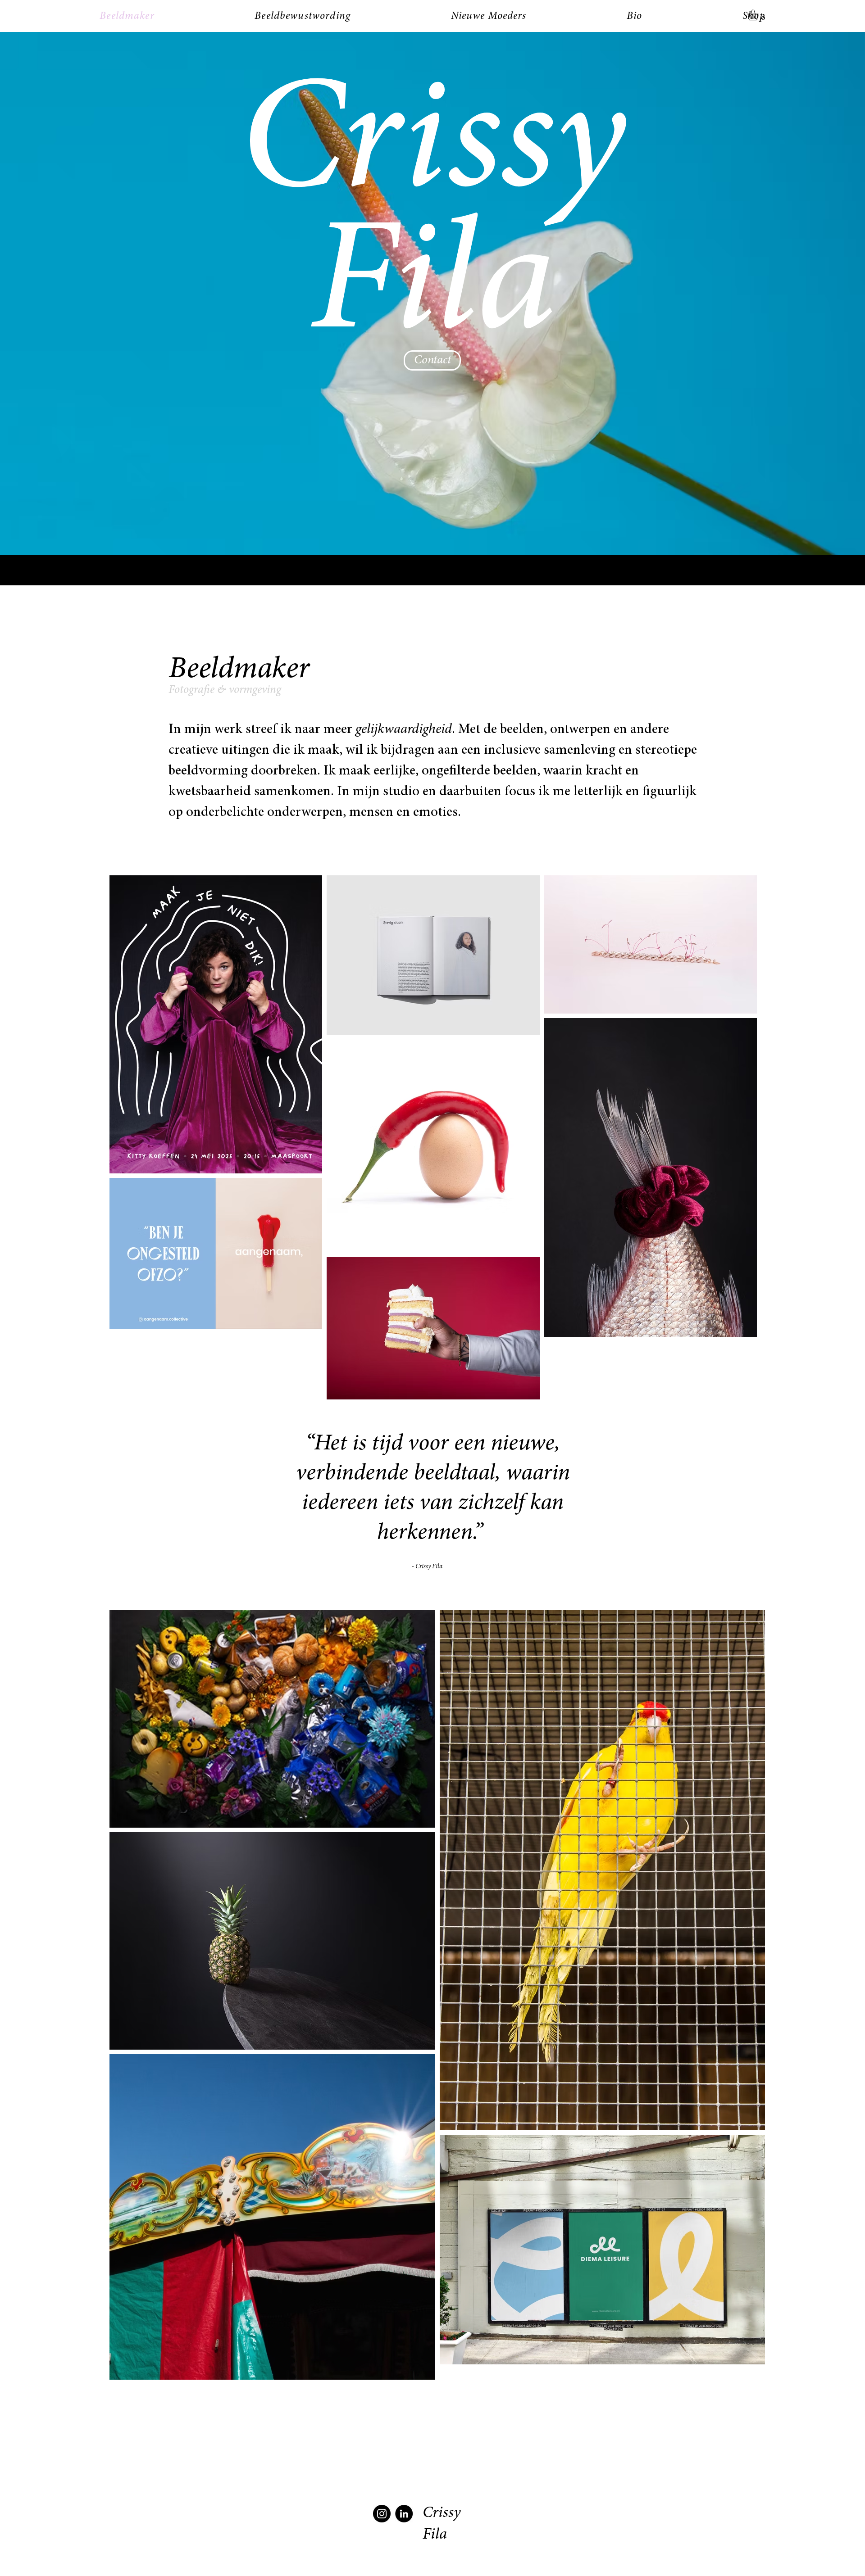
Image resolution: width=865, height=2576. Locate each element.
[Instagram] (382, 2514)
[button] (759, 15)
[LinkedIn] (404, 2514)
